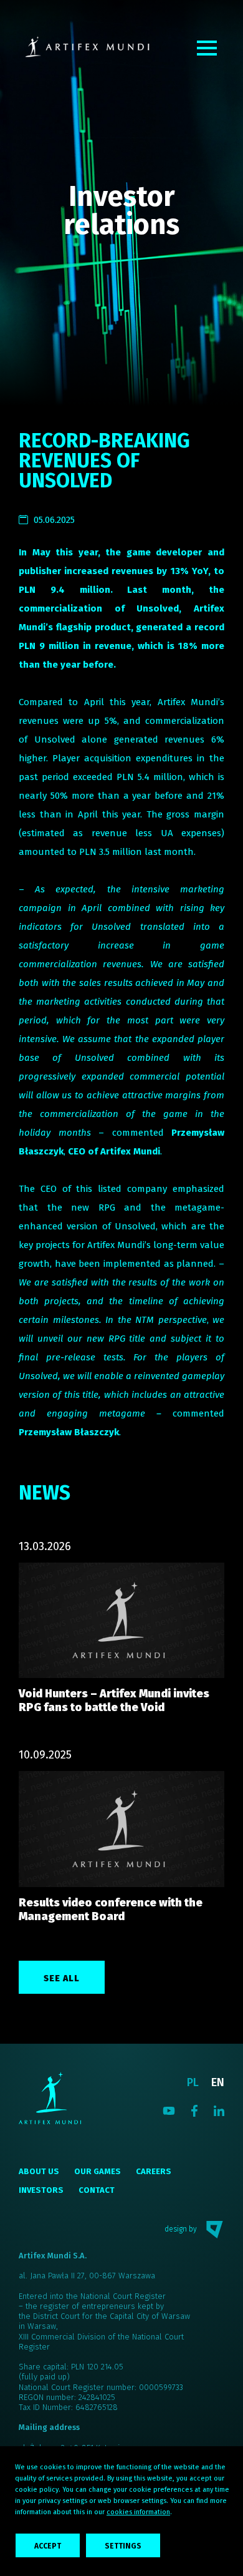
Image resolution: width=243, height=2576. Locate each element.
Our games (98, 2171)
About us (39, 2171)
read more (121, 1622)
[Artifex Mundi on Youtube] (169, 2110)
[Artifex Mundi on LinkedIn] (219, 2110)
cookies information (138, 2512)
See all (62, 1978)
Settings (123, 2546)
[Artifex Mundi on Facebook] (194, 2110)
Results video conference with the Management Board (111, 1910)
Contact (97, 2190)
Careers (154, 2171)
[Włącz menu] (207, 48)
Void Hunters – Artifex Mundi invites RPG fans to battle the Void (114, 1700)
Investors (41, 2190)
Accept (48, 2546)
